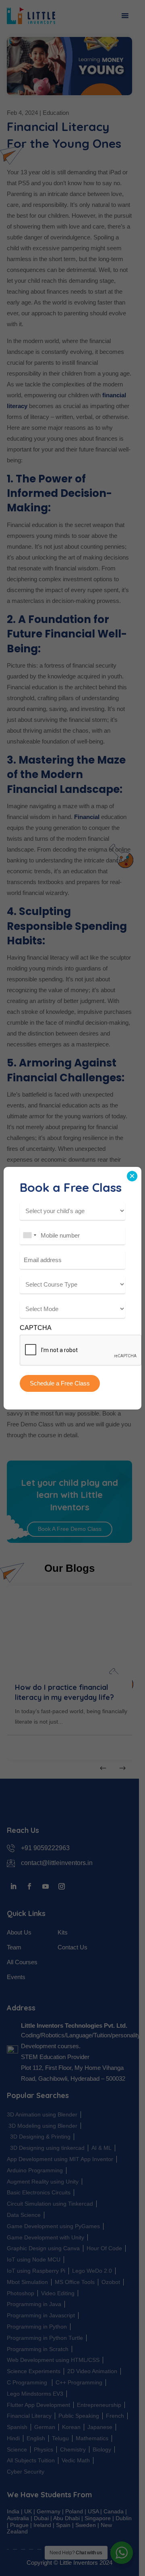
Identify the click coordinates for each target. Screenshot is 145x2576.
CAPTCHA (36, 1328)
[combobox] (29, 1235)
